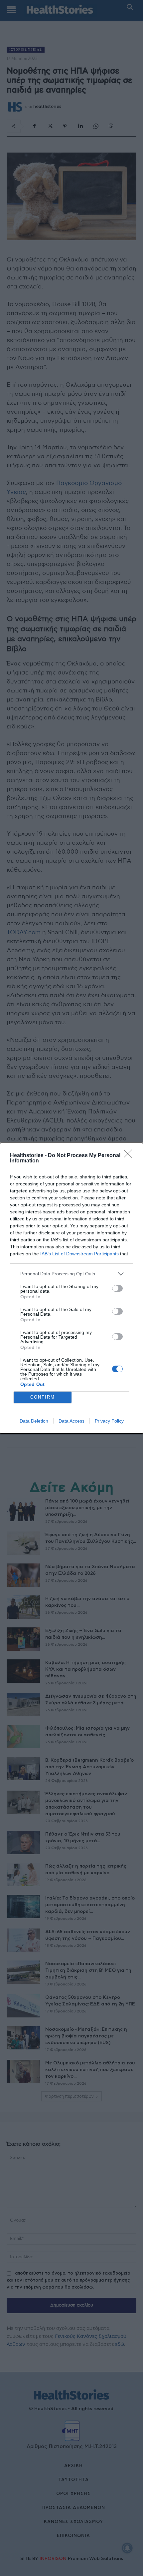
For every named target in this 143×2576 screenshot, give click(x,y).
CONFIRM (43, 1397)
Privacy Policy (109, 1421)
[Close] (130, 1156)
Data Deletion (34, 1421)
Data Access (71, 1421)
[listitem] (71, 1274)
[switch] (117, 1288)
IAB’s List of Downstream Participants (79, 1254)
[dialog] (71, 1288)
